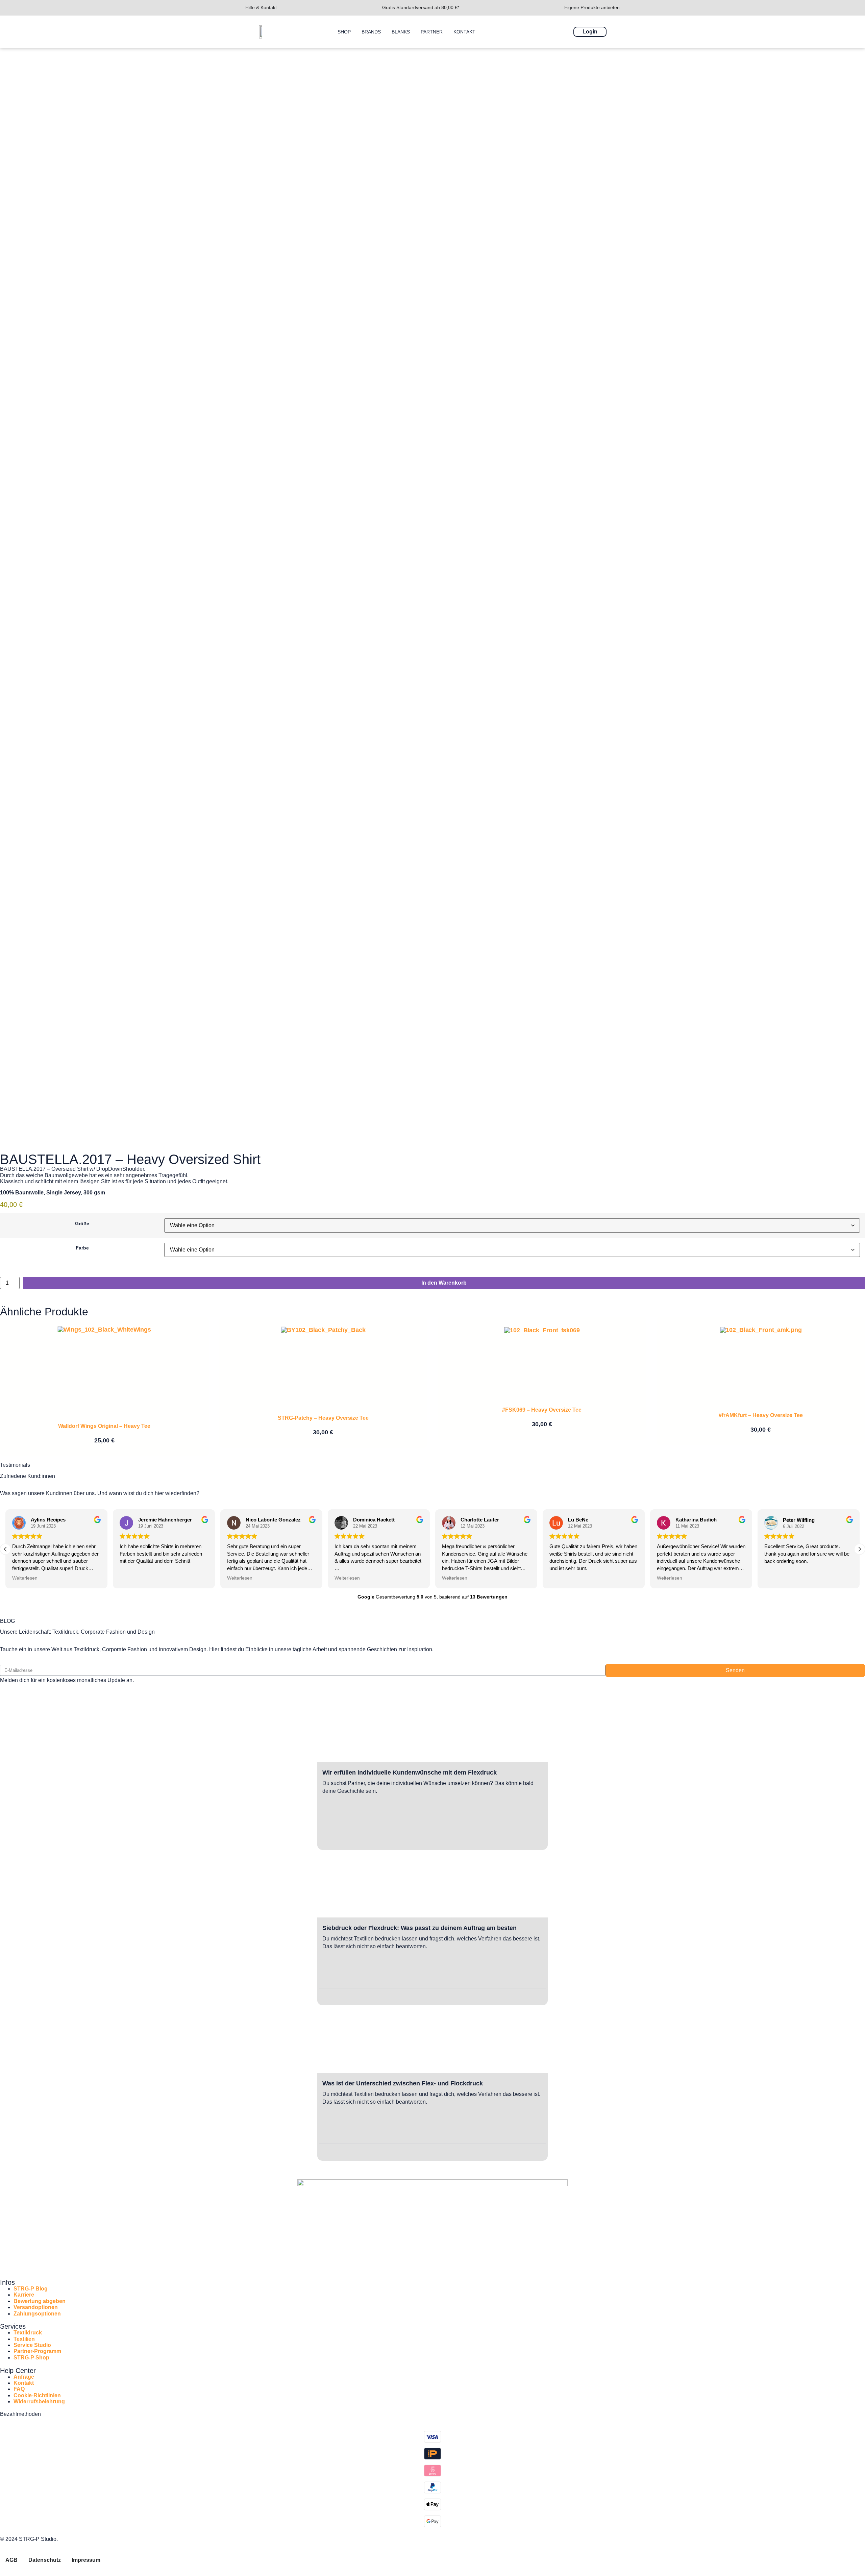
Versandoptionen (36, 2307)
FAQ (19, 2389)
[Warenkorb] (617, 31)
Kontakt (24, 2383)
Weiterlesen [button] (134, 1578)
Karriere (24, 2295)
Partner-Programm (37, 2351)
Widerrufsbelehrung (39, 2401)
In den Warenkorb (444, 1283)
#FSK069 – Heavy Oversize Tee (542, 1410)
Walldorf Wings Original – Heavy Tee (104, 1426)
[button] (5, 1549)
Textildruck (28, 2333)
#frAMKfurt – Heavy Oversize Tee (761, 1415)
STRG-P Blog (31, 2289)
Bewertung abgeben (40, 2301)
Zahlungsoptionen (37, 2314)
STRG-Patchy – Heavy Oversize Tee (323, 1418)
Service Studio (32, 2345)
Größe (82, 1223)
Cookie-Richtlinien (37, 2395)
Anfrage (24, 2377)
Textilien (24, 2339)
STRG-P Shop (31, 2358)
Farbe (82, 1248)
